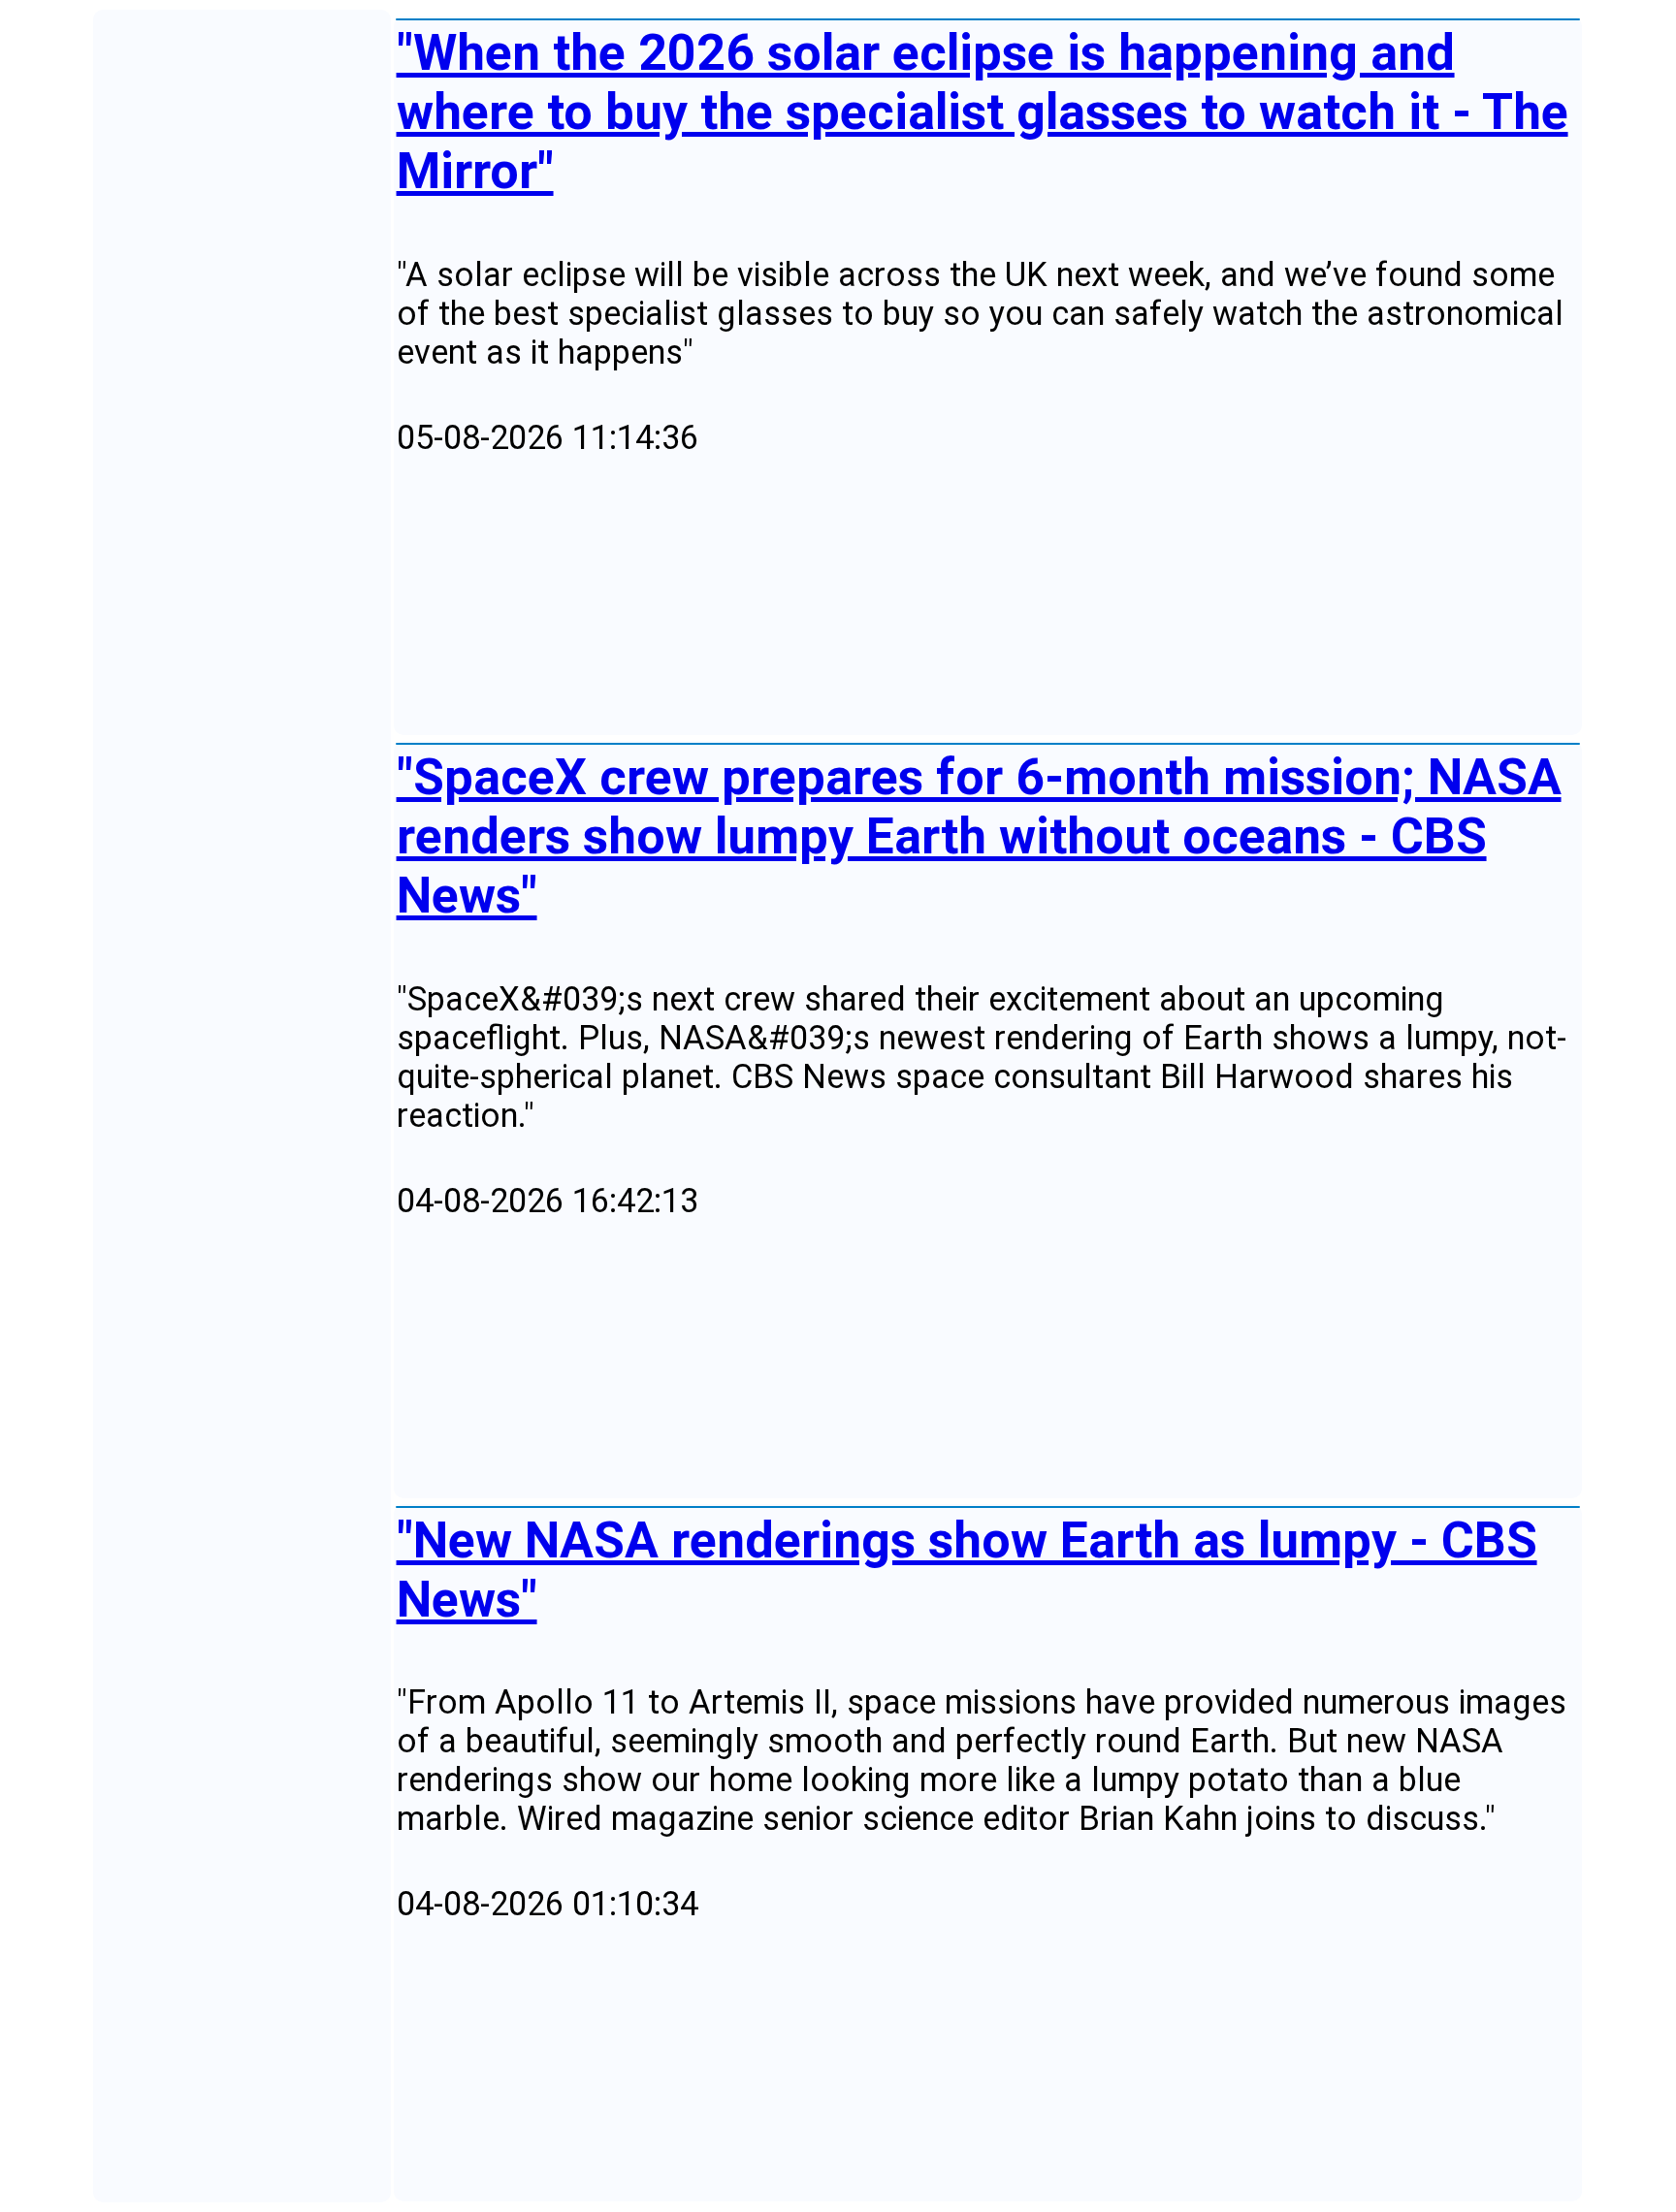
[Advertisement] (979, 596)
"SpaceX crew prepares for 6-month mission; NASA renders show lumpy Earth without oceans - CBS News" (979, 836)
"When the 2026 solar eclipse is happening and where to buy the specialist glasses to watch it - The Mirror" (983, 112)
